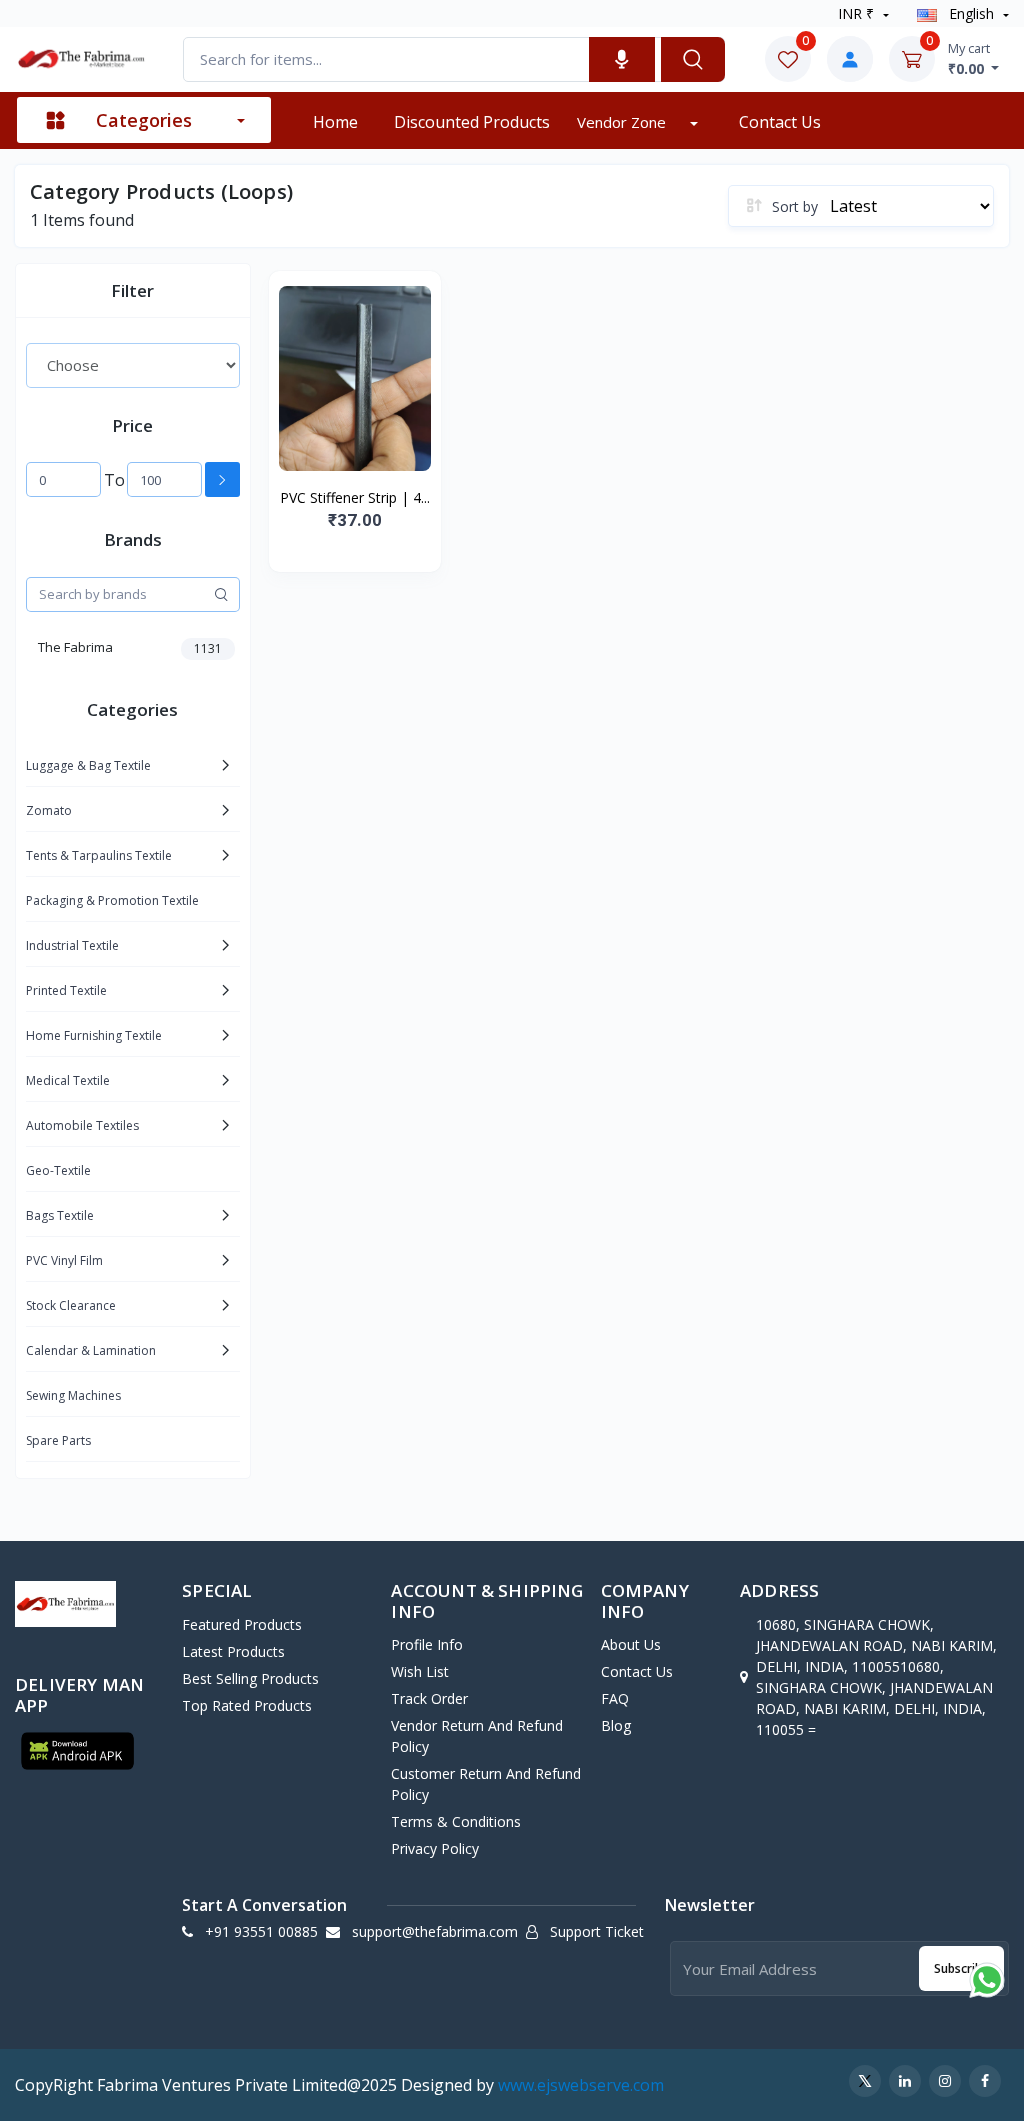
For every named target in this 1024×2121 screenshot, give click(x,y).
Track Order (429, 1698)
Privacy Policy (435, 1848)
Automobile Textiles (82, 1125)
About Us (631, 1644)
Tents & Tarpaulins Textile (99, 855)
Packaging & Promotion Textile (112, 900)
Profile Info (427, 1644)
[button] (77, 1751)
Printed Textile (66, 990)
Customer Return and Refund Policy (486, 1784)
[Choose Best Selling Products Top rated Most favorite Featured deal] (133, 365)
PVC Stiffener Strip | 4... (355, 497)
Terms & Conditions (456, 1821)
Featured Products (242, 1624)
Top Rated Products (247, 1705)
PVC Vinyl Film (64, 1260)
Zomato (49, 810)
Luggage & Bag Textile (88, 765)
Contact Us (780, 122)
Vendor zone (623, 122)
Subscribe (961, 1968)
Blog (616, 1725)
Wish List (420, 1671)
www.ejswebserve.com (581, 2085)
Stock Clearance (71, 1305)
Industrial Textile (72, 945)
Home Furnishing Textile (94, 1035)
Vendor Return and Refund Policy (477, 1736)
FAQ (615, 1698)
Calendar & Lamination (91, 1350)
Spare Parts (58, 1440)
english (971, 13)
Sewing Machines (73, 1395)
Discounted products (472, 122)
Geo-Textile (58, 1170)
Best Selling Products (250, 1678)
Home (335, 122)
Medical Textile (68, 1080)
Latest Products (233, 1651)
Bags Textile (60, 1215)
